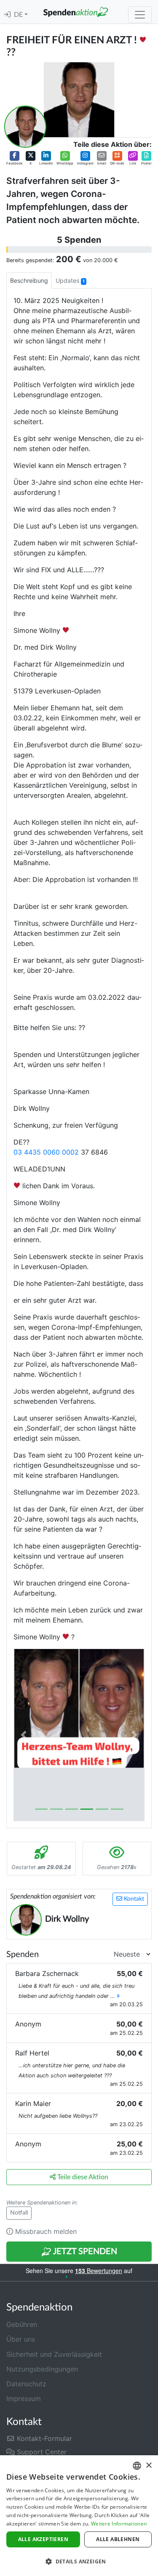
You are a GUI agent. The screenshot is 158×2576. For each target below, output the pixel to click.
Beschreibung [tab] (29, 280)
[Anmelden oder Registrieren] (7, 15)
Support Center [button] (41, 2452)
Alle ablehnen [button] (118, 2539)
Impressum (24, 2398)
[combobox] (137, 2466)
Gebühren (22, 2324)
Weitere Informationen (119, 2524)
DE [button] (19, 15)
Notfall (19, 2213)
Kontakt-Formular (43, 2438)
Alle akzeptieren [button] (43, 2539)
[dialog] (79, 2516)
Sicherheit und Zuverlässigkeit (54, 2354)
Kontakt (133, 1899)
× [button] (149, 2466)
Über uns (21, 2339)
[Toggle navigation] (140, 15)
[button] (14, 158)
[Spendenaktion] (76, 12)
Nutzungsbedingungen (42, 2369)
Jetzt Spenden (84, 2252)
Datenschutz (26, 2384)
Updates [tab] (70, 280)
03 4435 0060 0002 (46, 1152)
